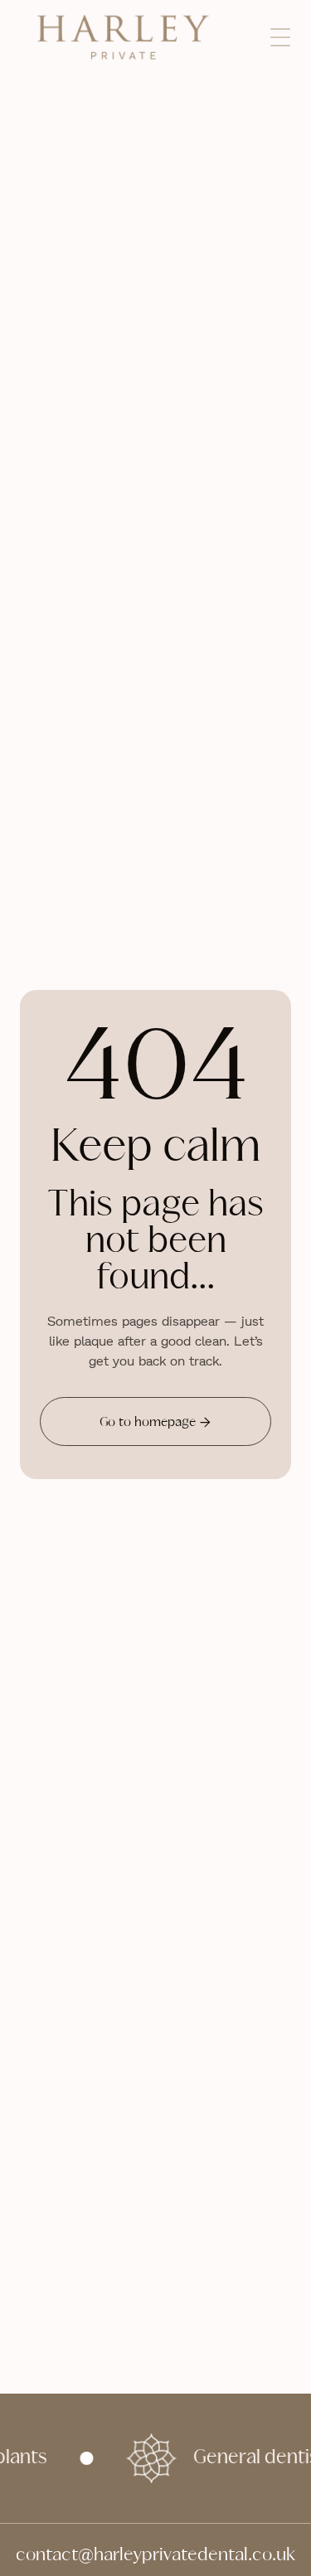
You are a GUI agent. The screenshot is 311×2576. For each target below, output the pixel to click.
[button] (280, 37)
